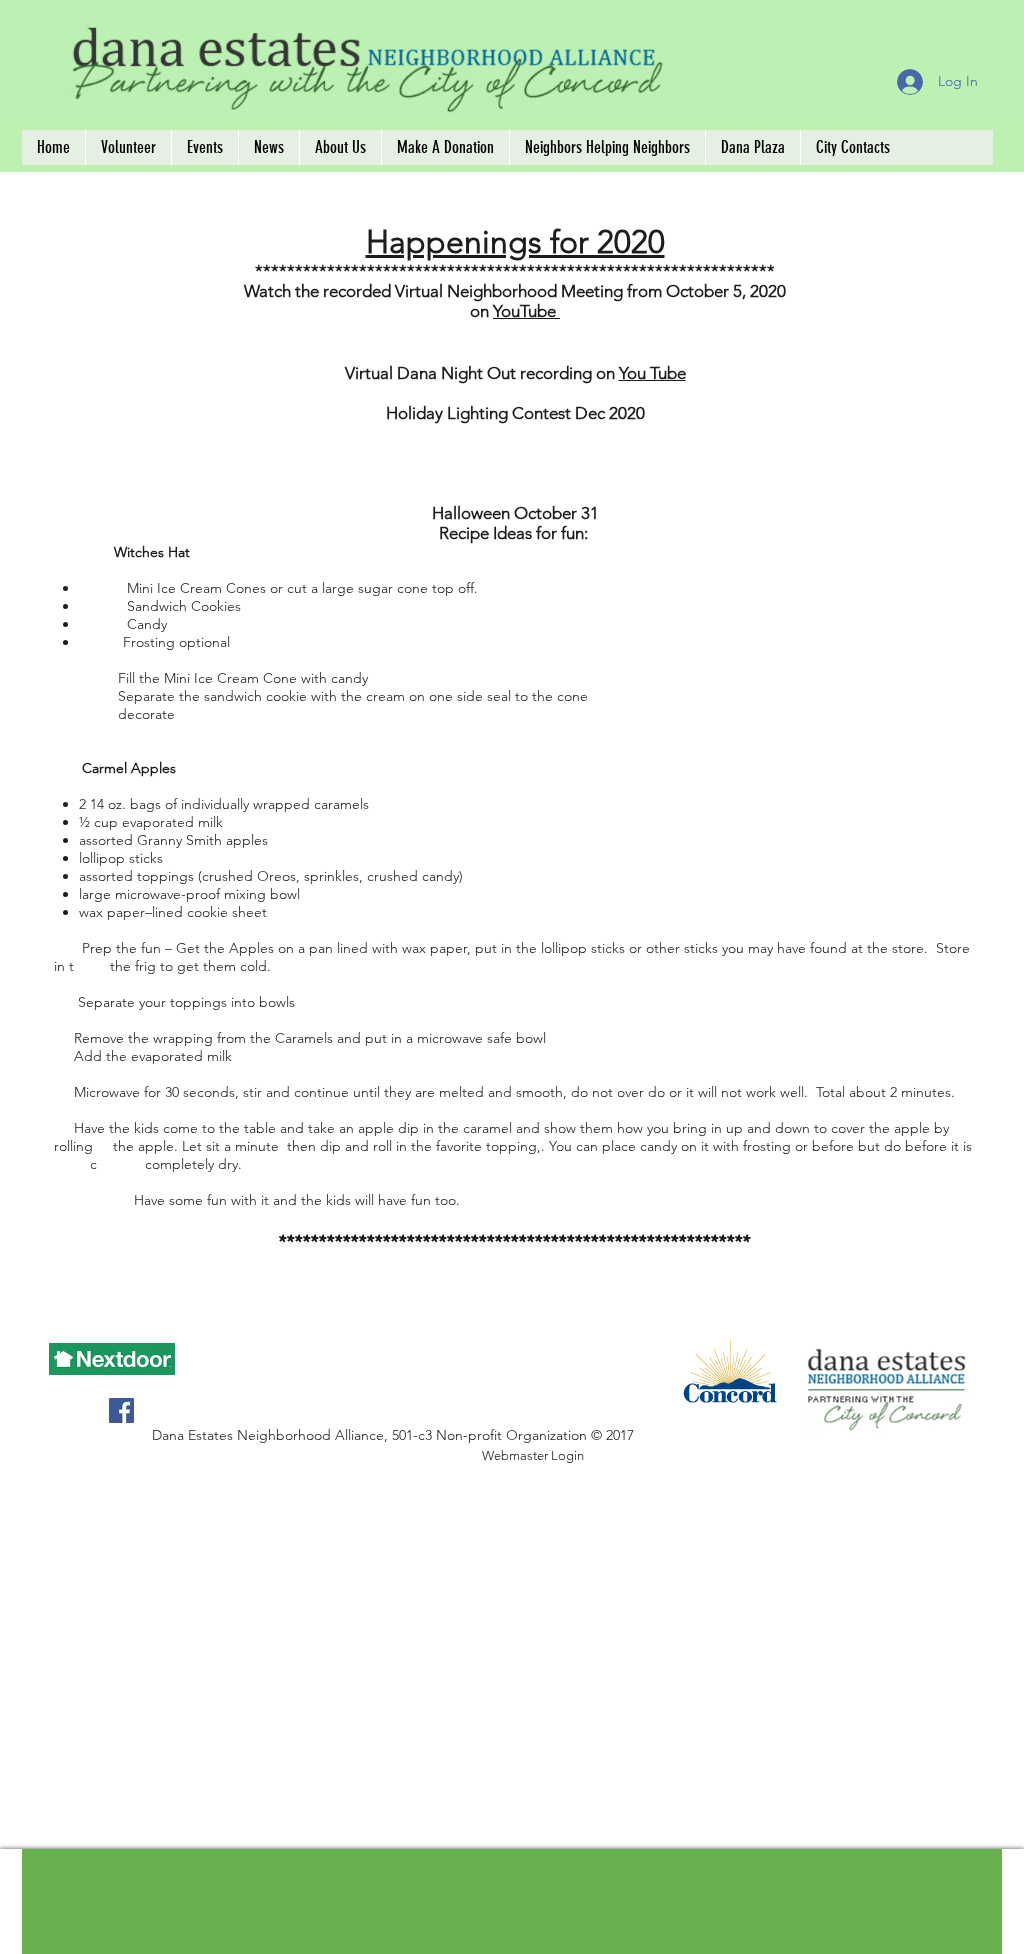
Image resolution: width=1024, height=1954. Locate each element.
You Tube (652, 373)
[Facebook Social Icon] (121, 1410)
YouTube (526, 311)
